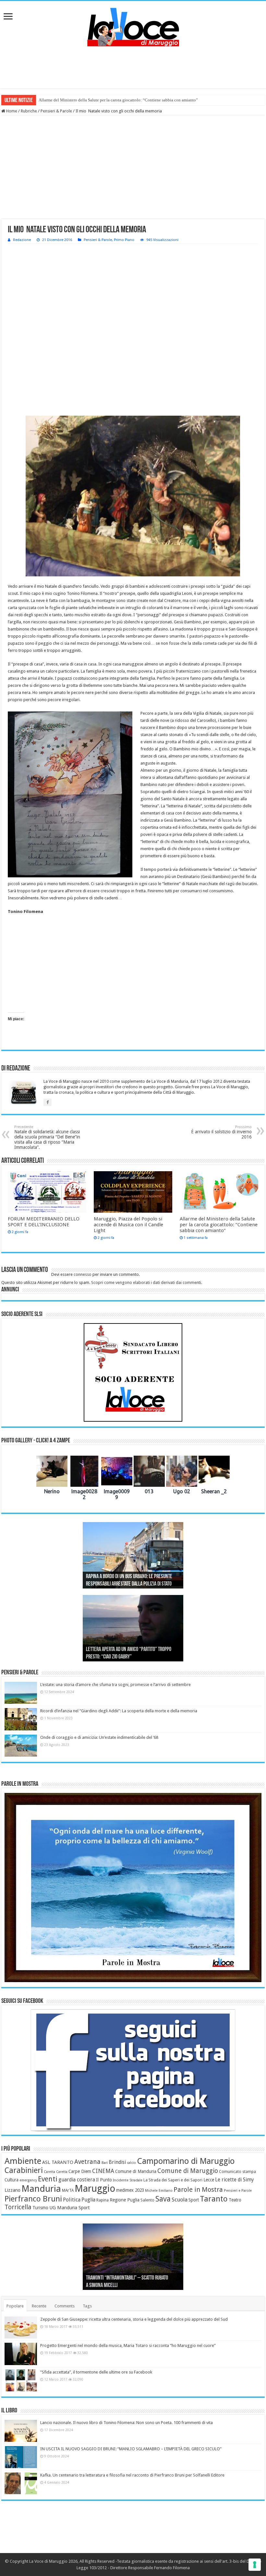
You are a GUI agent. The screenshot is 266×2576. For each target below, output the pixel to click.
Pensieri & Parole (56, 111)
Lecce (209, 2180)
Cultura (12, 2180)
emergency (28, 2180)
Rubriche (29, 111)
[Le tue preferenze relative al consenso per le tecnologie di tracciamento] (255, 2565)
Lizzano (12, 2190)
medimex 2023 (130, 2190)
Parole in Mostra (198, 2189)
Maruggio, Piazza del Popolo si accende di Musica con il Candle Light (128, 1225)
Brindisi (117, 2162)
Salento (147, 2200)
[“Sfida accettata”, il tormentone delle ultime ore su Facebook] (21, 2380)
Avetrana (87, 2162)
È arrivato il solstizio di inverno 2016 (221, 1132)
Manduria (41, 2189)
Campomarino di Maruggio (186, 2161)
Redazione (22, 240)
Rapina (103, 2200)
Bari (105, 2163)
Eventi (48, 2179)
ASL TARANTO (58, 2162)
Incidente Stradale (128, 2180)
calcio (131, 2163)
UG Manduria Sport (70, 2208)
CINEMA (103, 2171)
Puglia (88, 2200)
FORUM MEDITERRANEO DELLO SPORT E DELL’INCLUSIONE (44, 1222)
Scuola (180, 2200)
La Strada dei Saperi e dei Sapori (173, 2180)
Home (11, 111)
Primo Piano (124, 240)
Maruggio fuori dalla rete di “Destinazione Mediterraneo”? (90, 100)
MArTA (68, 2190)
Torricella (18, 2207)
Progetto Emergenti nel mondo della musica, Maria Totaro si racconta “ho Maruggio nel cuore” (128, 2345)
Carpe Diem (80, 2171)
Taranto (214, 2199)
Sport (194, 2200)
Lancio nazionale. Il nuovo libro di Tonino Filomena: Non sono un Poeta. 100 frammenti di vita (127, 2423)
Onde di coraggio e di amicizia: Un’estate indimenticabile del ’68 (99, 1737)
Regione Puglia (125, 2200)
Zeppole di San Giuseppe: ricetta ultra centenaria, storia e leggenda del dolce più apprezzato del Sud (134, 2319)
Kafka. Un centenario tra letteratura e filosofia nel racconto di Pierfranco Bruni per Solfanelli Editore (132, 2475)
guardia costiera (77, 2180)
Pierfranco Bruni (33, 2199)
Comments (65, 2306)
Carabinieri (24, 2170)
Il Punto (104, 2180)
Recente (39, 2306)
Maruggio (95, 2189)
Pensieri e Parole (238, 2191)
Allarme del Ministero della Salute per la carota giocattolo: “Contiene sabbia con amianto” (219, 1225)
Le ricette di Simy (235, 2180)
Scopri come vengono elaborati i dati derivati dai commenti (146, 1282)
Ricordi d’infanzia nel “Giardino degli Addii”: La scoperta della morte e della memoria (119, 1711)
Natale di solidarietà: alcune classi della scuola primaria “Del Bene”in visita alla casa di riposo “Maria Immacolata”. (47, 1137)
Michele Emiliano (159, 2191)
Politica (72, 2200)
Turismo (40, 2208)
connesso (83, 1274)
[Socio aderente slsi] (133, 1372)
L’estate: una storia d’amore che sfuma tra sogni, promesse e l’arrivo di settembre (115, 1685)
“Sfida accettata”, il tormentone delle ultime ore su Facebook (96, 2372)
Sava (163, 2199)
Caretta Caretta (56, 2172)
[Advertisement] (133, 67)
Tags (87, 2306)
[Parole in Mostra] (133, 1888)
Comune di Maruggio (188, 2171)
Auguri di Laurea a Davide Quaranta (119, 1657)
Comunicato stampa (237, 2172)
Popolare (15, 2306)
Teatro (235, 2200)
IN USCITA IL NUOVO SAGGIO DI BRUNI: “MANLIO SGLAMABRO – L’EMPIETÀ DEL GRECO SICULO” (131, 2449)
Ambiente (23, 2161)
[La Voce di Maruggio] (133, 26)
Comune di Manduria (136, 2171)
